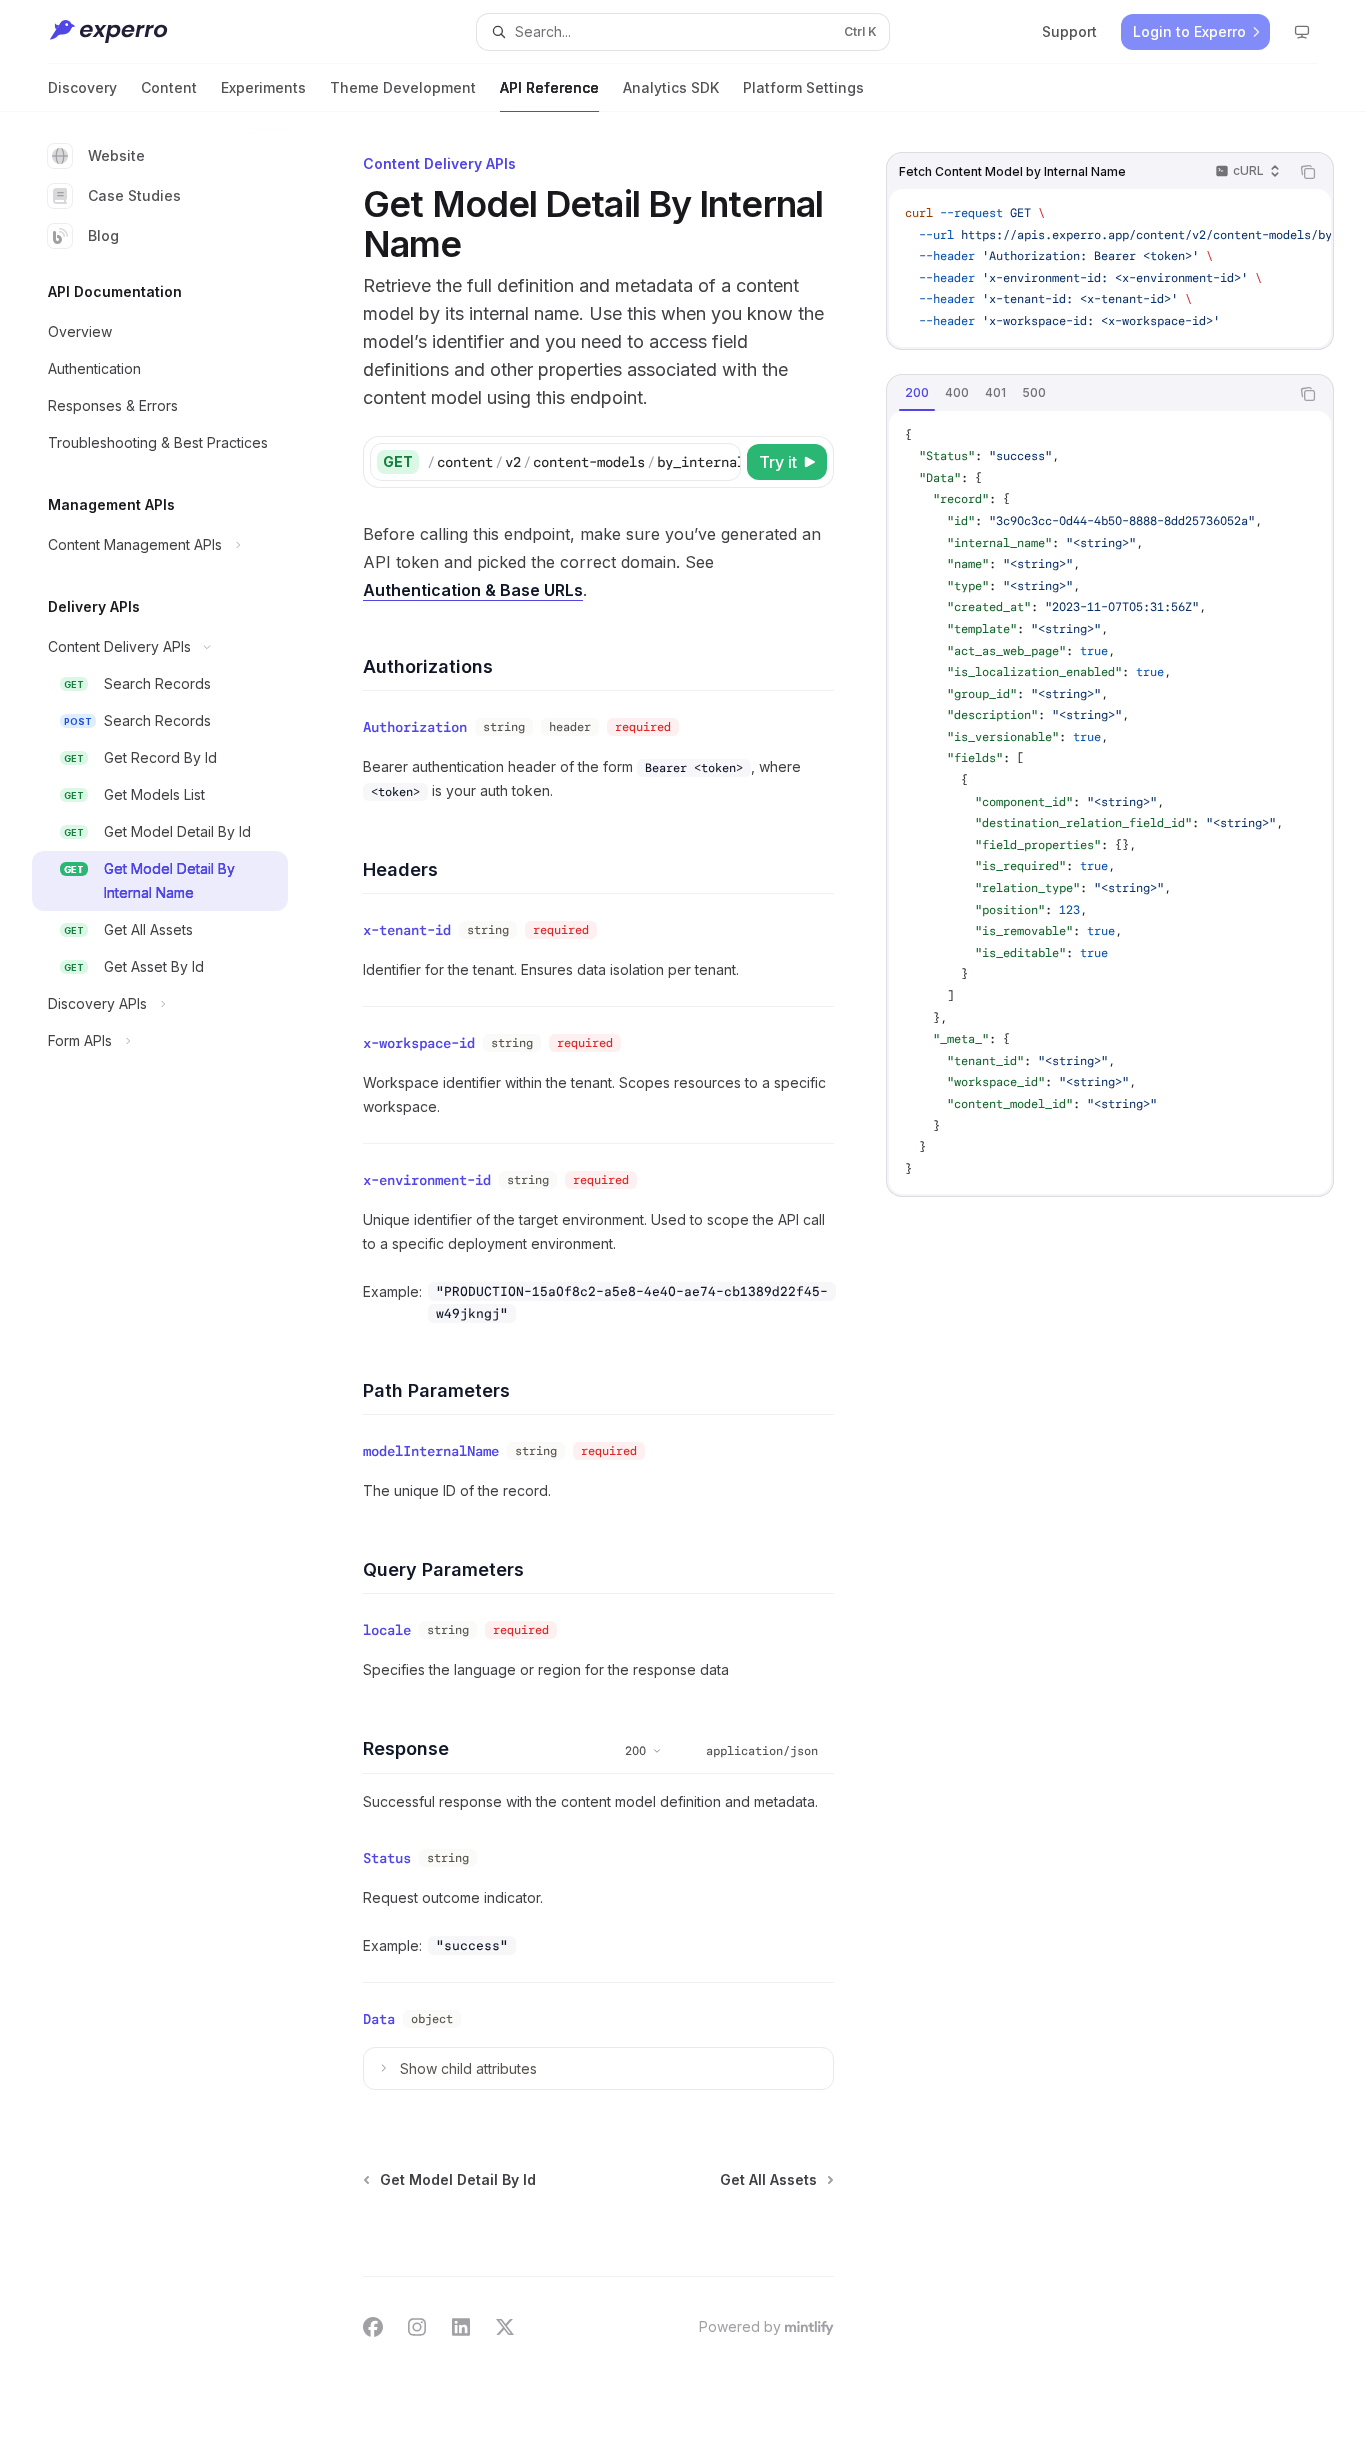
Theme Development (403, 87)
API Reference (549, 87)
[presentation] (1110, 268)
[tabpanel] (1110, 803)
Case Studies (134, 195)
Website (116, 155)
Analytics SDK (671, 87)
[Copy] (722, 462)
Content (169, 87)
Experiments (263, 87)
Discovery (82, 87)
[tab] (917, 393)
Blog (103, 235)
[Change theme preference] (1302, 32)
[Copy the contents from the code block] (1308, 172)
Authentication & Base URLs (473, 590)
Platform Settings (803, 87)
